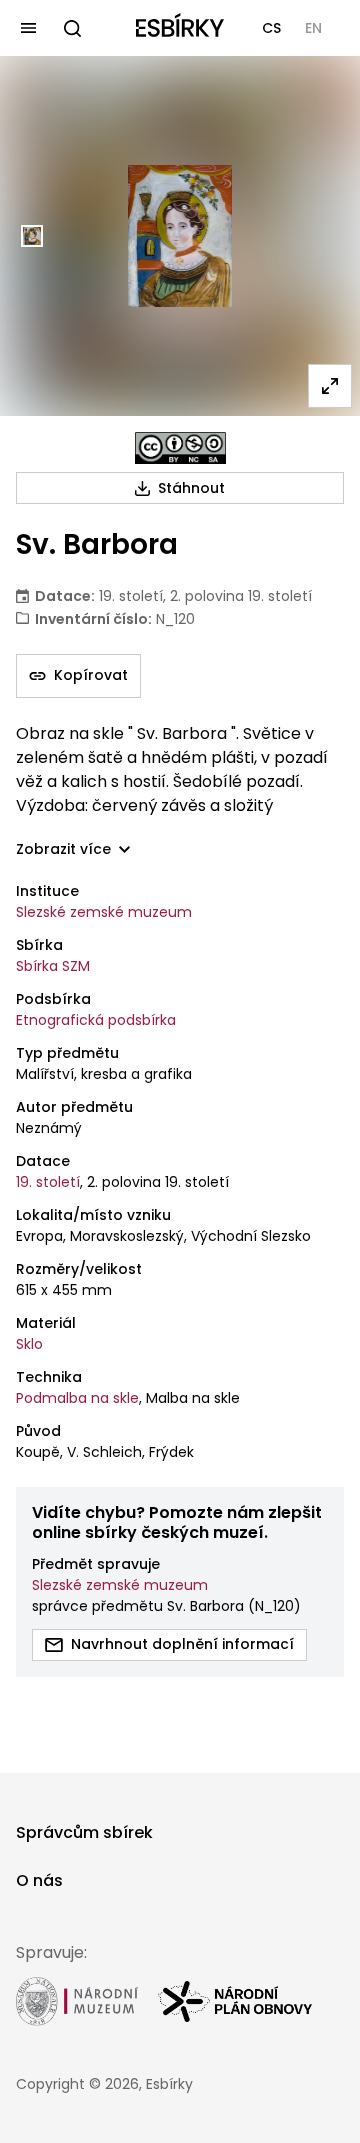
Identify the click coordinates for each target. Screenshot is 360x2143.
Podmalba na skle (77, 1398)
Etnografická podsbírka (96, 1020)
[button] (271, 28)
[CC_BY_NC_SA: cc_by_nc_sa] (180, 448)
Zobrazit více (63, 849)
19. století (48, 1182)
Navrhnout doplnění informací (182, 1644)
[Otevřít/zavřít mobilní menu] (28, 28)
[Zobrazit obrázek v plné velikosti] (330, 386)
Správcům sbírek (84, 1832)
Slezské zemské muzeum (104, 912)
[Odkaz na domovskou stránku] (180, 28)
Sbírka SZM (53, 966)
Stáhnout (191, 488)
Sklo (29, 1344)
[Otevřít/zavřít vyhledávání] (72, 28)
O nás (39, 1880)
